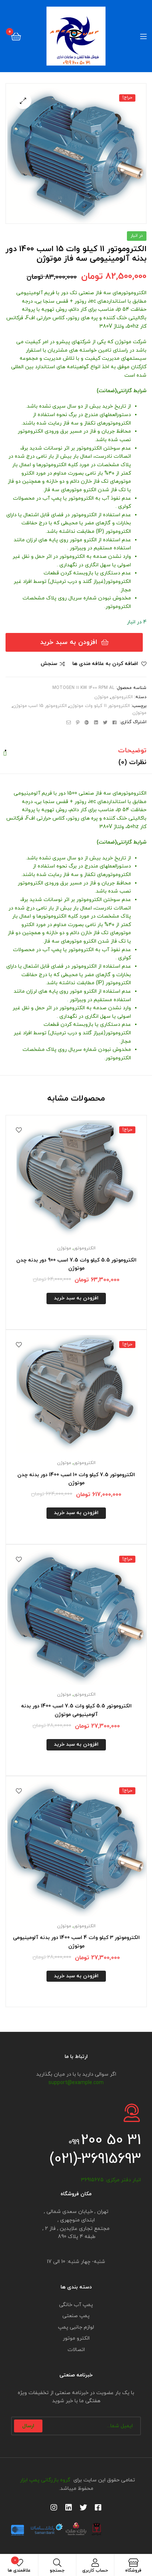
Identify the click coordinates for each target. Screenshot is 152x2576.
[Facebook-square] (98, 2508)
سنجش (49, 664)
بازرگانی (50, 2480)
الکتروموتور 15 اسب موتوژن (40, 706)
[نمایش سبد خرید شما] (16, 36)
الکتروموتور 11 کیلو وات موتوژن (100, 706)
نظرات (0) (132, 762)
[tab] (76, 751)
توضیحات (132, 751)
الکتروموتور (122, 697)
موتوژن (101, 697)
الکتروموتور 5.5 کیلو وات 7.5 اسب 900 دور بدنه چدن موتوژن (76, 1264)
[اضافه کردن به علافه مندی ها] (19, 1130)
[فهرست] (139, 36)
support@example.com (76, 2083)
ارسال (28, 2426)
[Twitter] (83, 2508)
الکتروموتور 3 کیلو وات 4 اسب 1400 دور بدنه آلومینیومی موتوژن (76, 1942)
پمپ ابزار (28, 2480)
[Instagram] (54, 2508)
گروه (65, 2480)
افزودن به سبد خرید (69, 642)
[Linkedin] (69, 2508)
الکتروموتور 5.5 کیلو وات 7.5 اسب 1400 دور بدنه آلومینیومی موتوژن (76, 1710)
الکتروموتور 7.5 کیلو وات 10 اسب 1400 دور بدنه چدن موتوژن (76, 1479)
